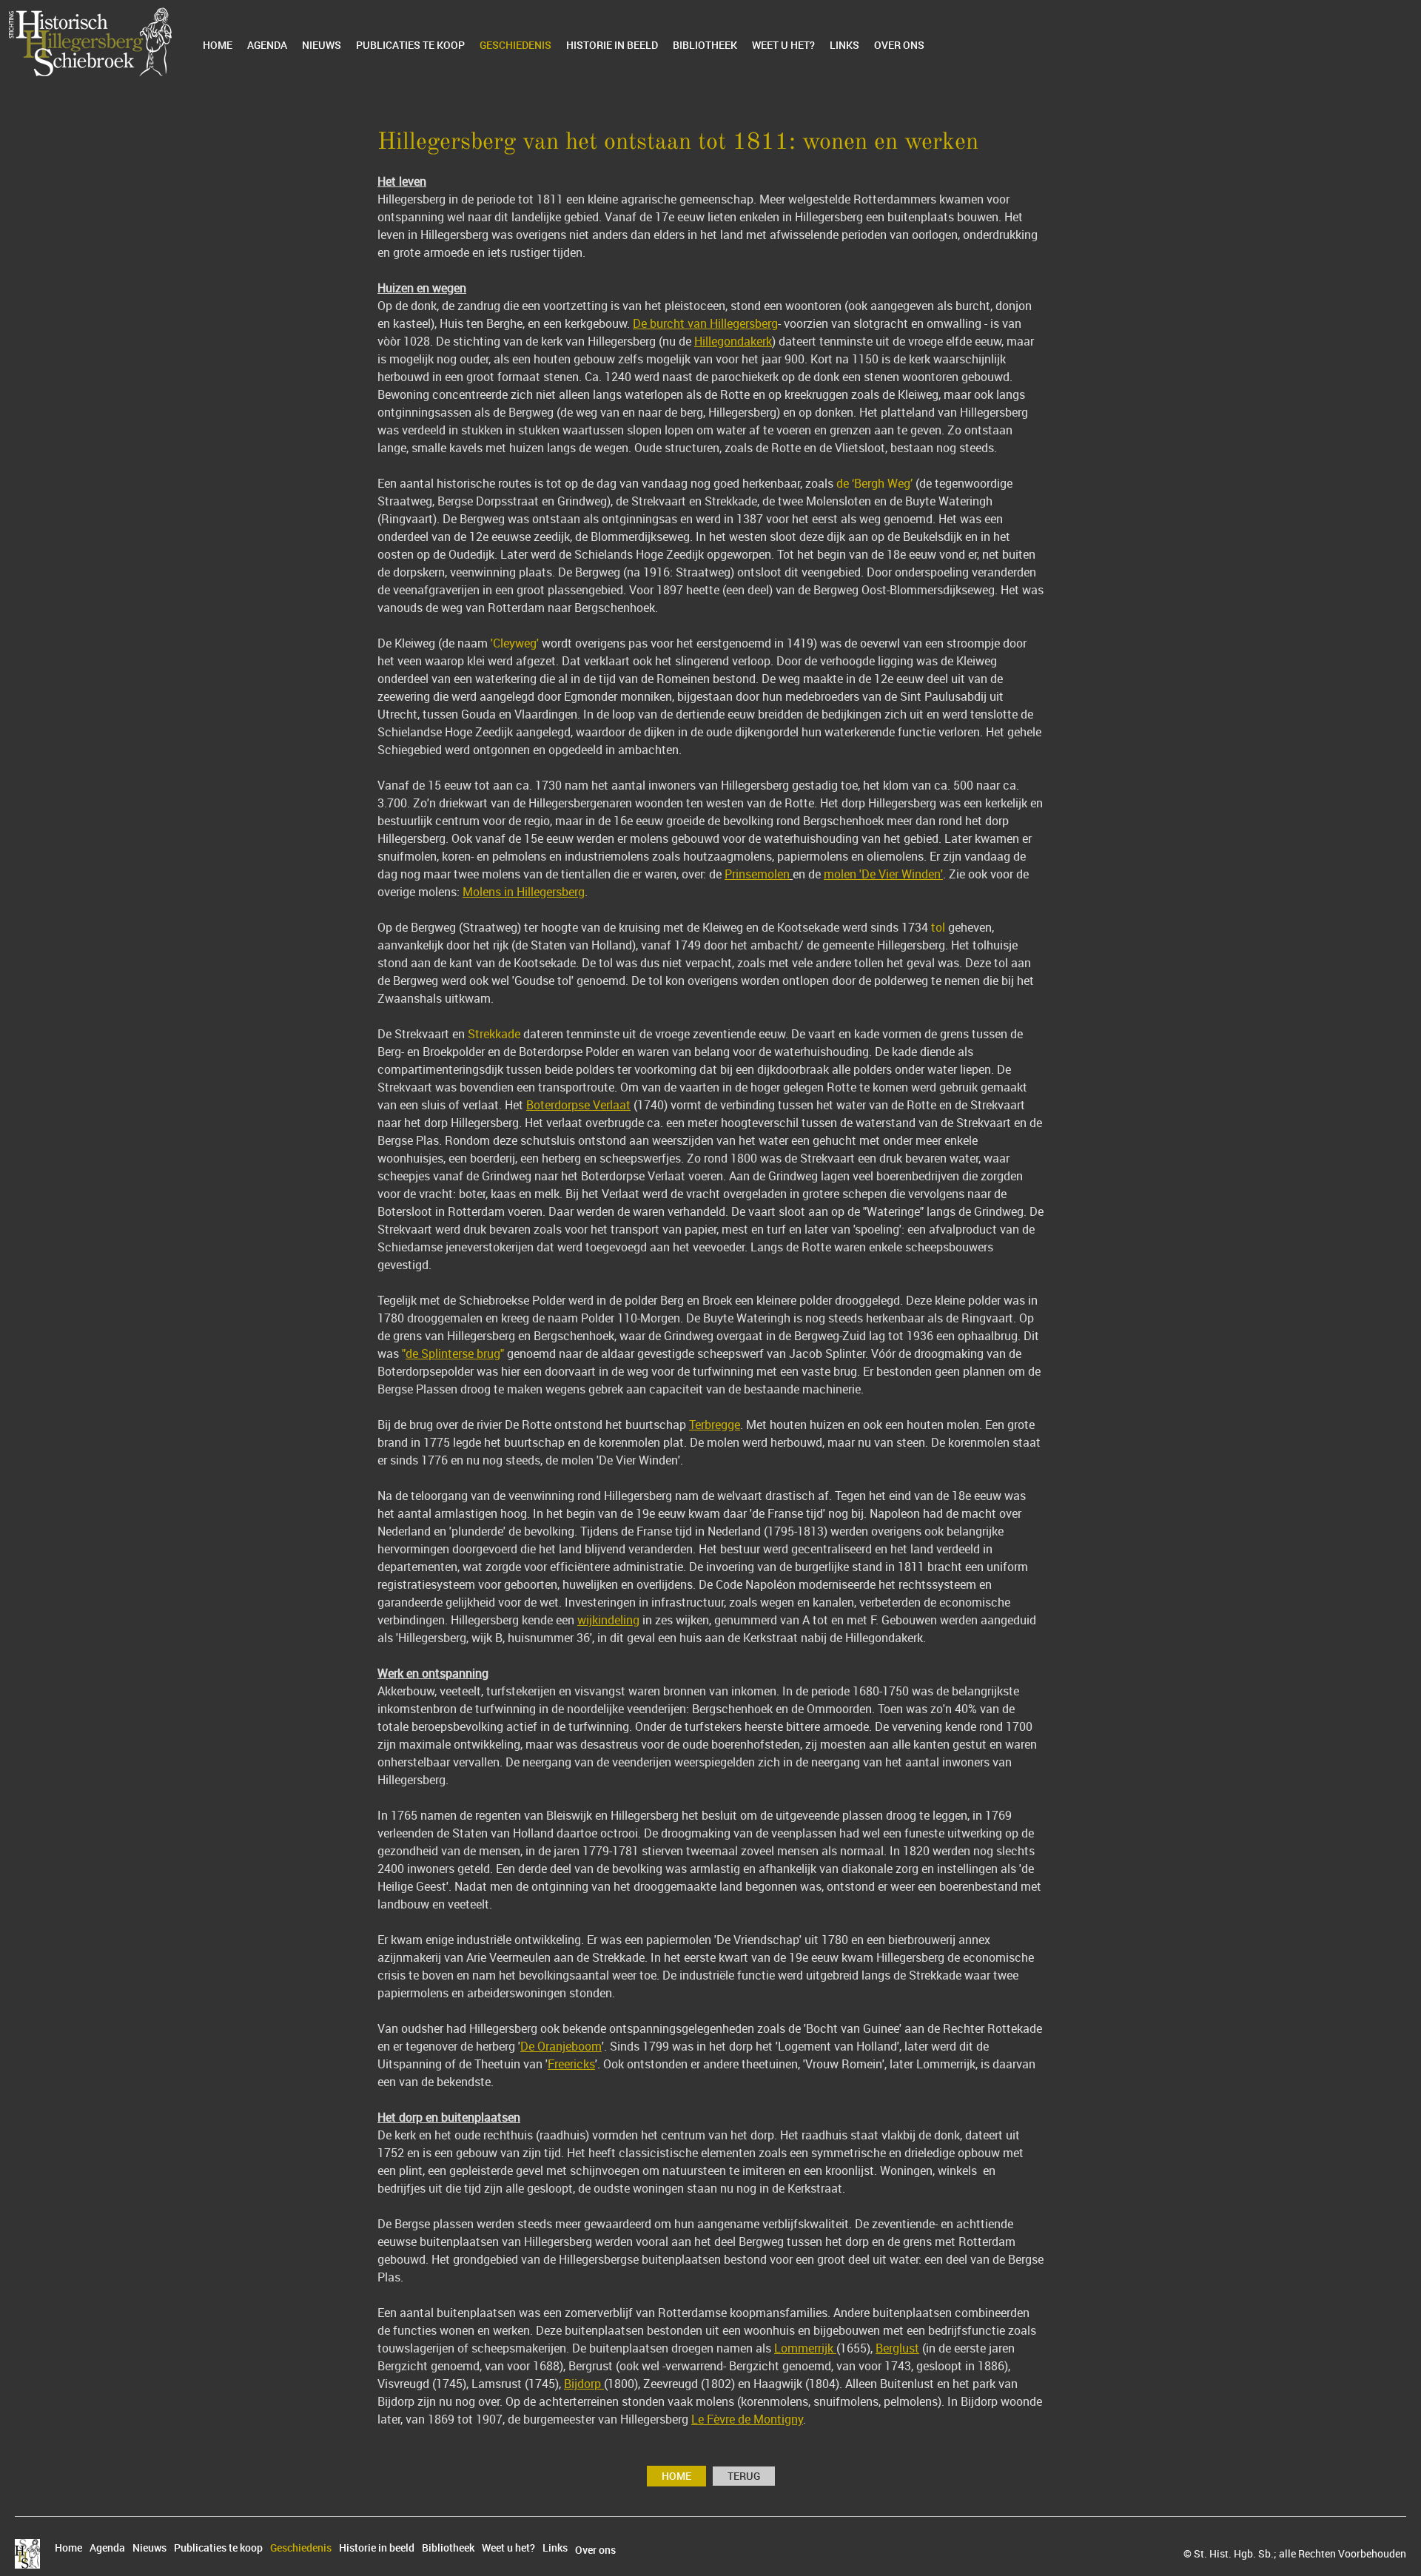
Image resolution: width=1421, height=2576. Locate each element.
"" (453, 1353)
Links (844, 45)
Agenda (267, 45)
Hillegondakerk (733, 341)
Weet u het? (783, 45)
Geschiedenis (515, 45)
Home (218, 45)
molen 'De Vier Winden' (883, 874)
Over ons (899, 45)
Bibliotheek (705, 45)
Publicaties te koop (410, 45)
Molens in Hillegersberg (524, 892)
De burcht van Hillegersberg (705, 323)
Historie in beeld (612, 45)
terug (744, 2476)
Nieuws (322, 45)
